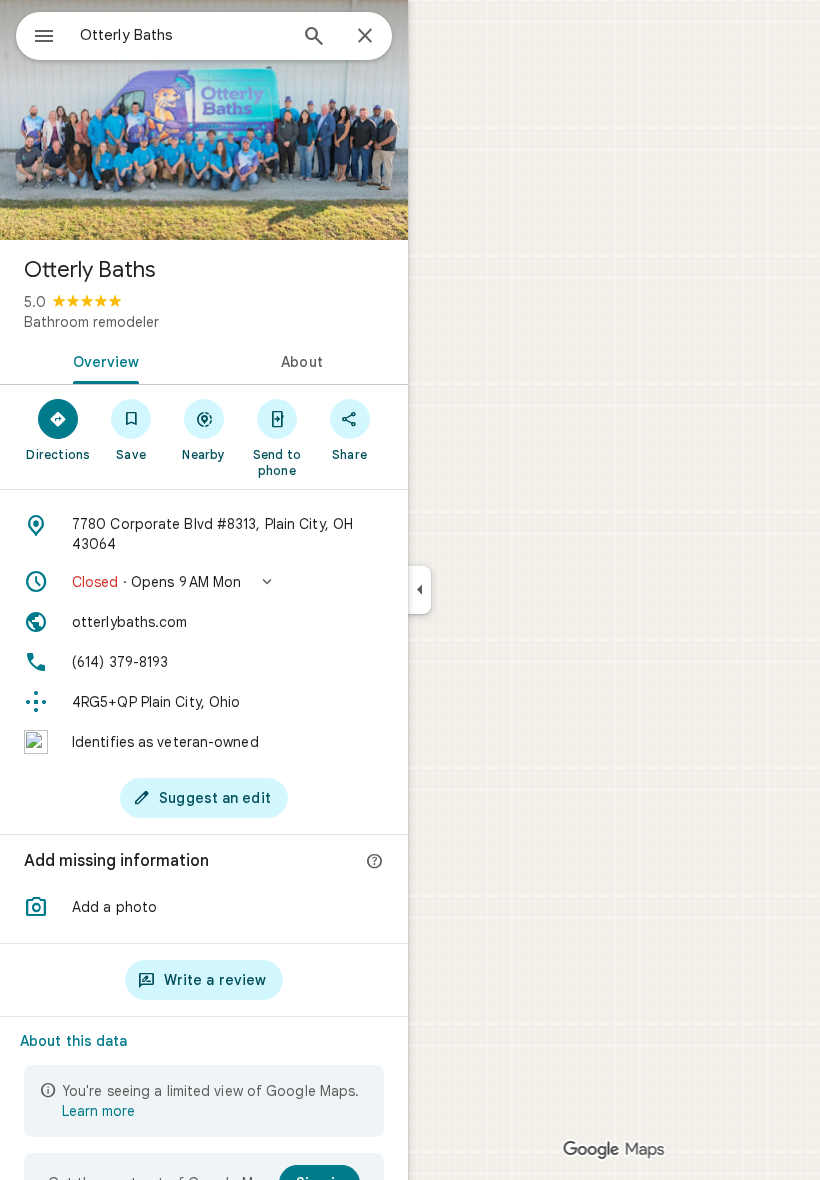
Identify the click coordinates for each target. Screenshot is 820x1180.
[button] (204, 582)
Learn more (98, 1111)
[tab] (102, 360)
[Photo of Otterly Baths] (204, 120)
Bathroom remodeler (91, 322)
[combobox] (183, 35)
